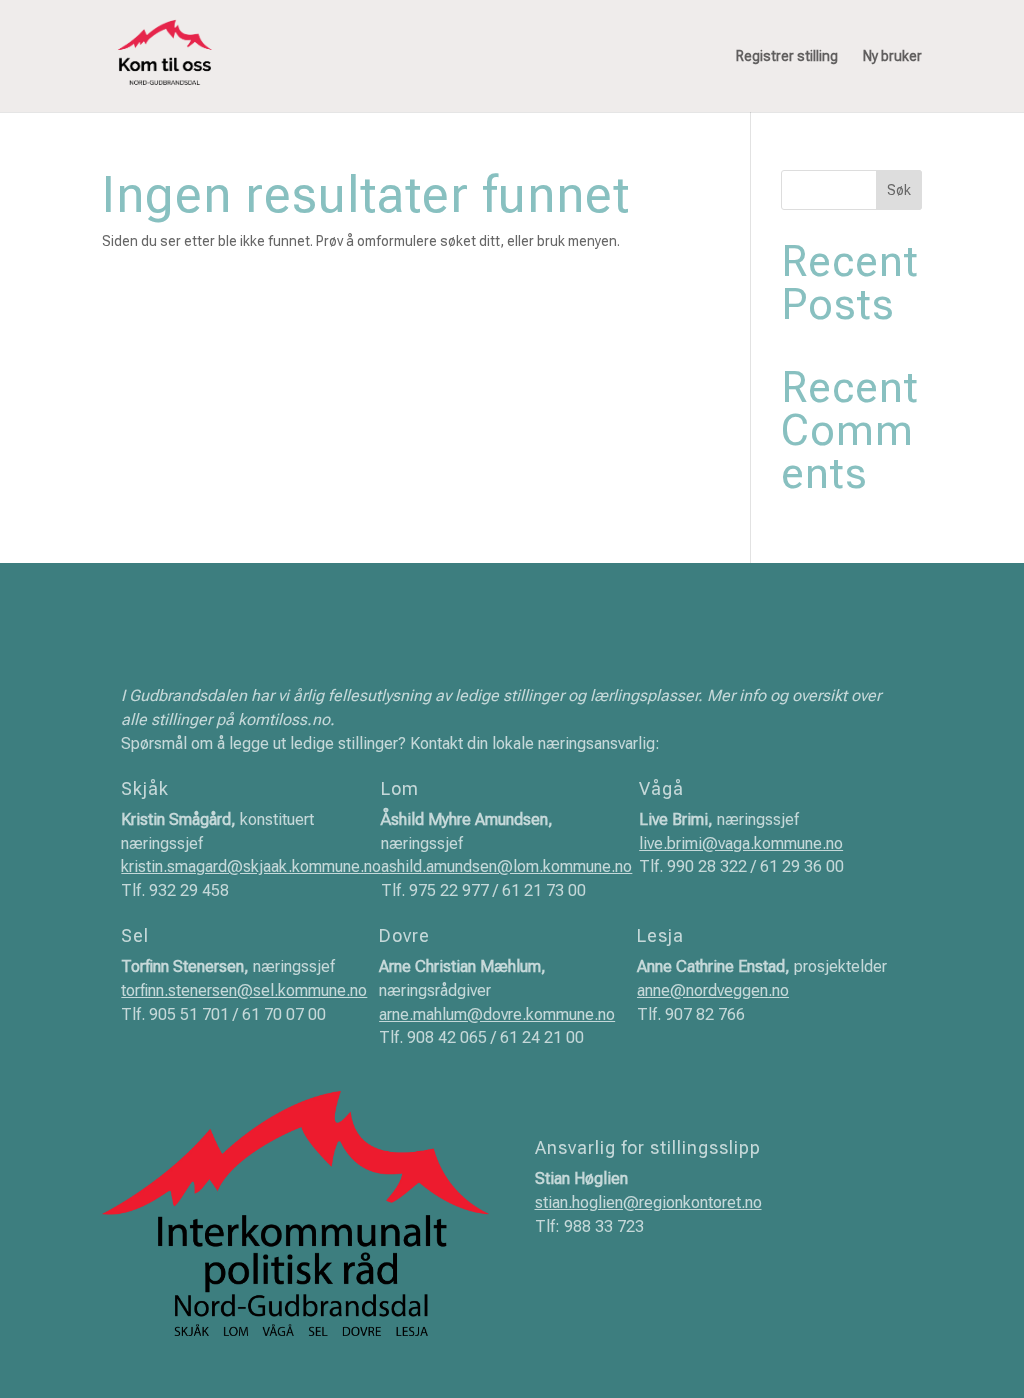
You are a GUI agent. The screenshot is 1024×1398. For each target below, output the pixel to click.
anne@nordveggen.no (713, 990)
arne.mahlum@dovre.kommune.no (497, 1014)
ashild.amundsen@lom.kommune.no (506, 866)
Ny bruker (892, 56)
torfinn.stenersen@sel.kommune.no (244, 990)
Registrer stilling (787, 56)
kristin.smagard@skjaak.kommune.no (251, 866)
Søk (899, 190)
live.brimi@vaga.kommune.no (741, 843)
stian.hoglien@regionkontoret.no (648, 1202)
